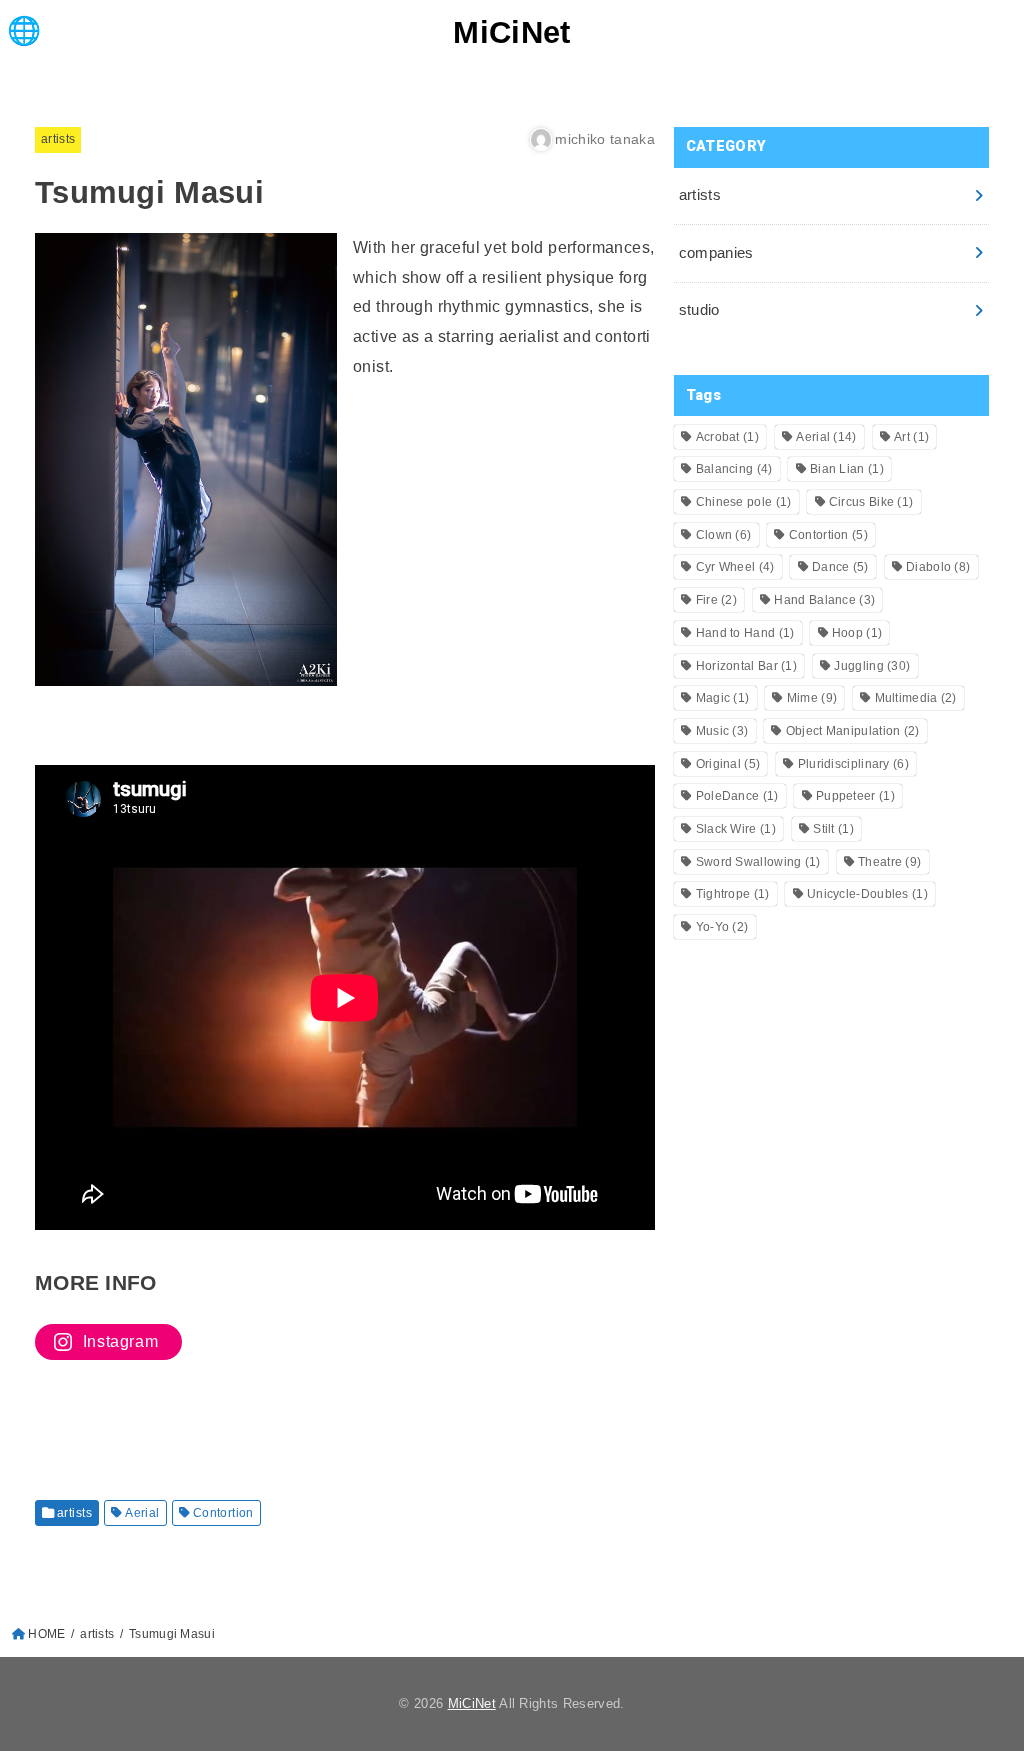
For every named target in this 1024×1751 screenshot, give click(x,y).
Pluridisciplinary (853, 764)
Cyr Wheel (735, 567)
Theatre (889, 862)
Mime (812, 698)
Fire (716, 600)
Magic (723, 698)
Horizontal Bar (746, 666)
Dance (840, 567)
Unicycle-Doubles (867, 894)
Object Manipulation (853, 731)
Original (728, 764)
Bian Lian (847, 469)
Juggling (872, 666)
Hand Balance (824, 600)
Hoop (857, 633)
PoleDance (737, 796)
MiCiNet (511, 32)
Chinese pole (744, 502)
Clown (724, 535)
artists (58, 139)
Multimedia (916, 698)
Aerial (142, 1513)
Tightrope (733, 894)
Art (911, 437)
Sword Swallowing (758, 862)
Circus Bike (871, 502)
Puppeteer (855, 796)
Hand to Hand (745, 633)
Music (722, 731)
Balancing (734, 469)
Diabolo (938, 567)
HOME (46, 1634)
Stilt (833, 829)
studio (699, 310)
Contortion (223, 1513)
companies (716, 253)
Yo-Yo (722, 927)
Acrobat (727, 437)
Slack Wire (736, 829)
